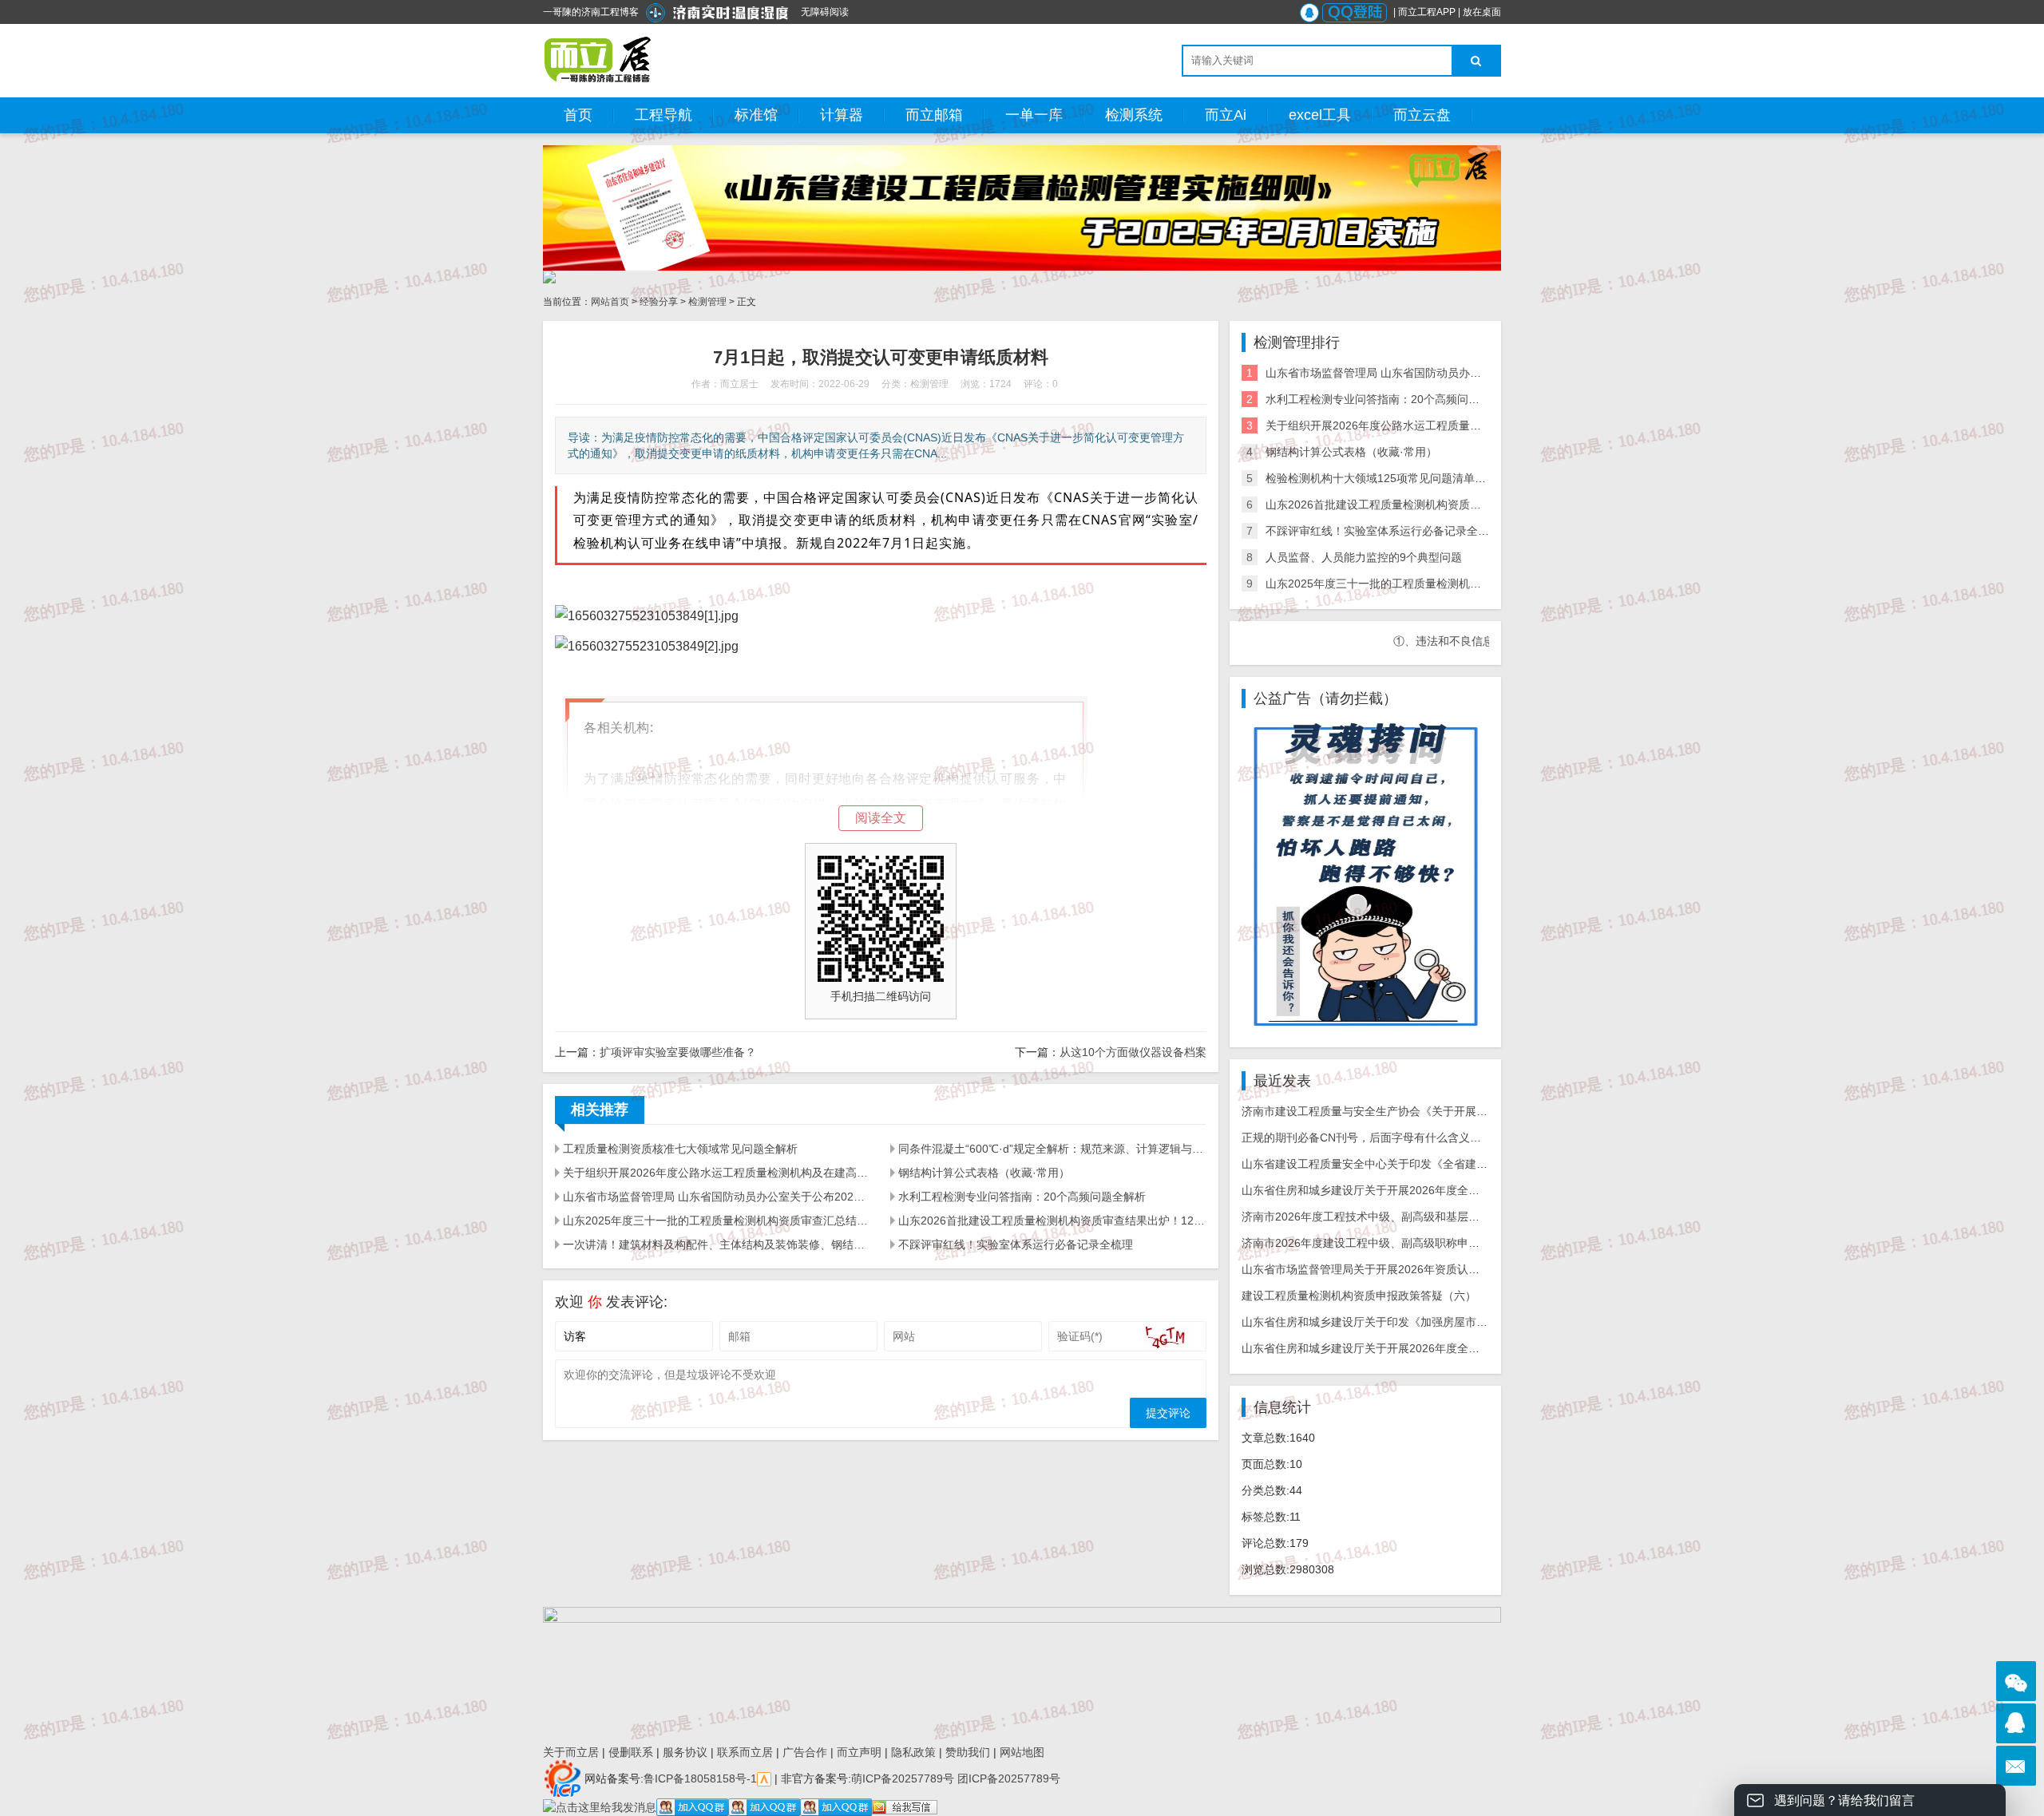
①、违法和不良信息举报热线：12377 (1433, 641)
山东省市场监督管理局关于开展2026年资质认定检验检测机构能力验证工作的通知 (1444, 1269)
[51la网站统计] (764, 1778)
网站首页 (610, 302)
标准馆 (756, 115)
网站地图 (1022, 1752)
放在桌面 (1482, 12)
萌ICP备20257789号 (903, 1778)
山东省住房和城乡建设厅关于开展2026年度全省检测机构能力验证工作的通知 (1433, 1190)
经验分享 (659, 302)
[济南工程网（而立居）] (598, 60)
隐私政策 (913, 1752)
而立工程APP (1427, 12)
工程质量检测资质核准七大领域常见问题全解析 (680, 1149)
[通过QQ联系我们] (2016, 1723)
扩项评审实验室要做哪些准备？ (678, 1052)
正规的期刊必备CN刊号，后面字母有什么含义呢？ (1367, 1137)
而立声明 (859, 1752)
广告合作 (805, 1752)
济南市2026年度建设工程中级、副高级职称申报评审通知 (1383, 1243)
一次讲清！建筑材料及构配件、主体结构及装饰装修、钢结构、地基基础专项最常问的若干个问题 (717, 1244)
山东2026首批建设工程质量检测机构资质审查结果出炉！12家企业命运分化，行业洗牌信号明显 (1052, 1221)
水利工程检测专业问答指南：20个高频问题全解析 (1022, 1197)
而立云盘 (1422, 115)
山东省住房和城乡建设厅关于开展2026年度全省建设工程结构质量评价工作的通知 (1444, 1348)
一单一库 (1034, 115)
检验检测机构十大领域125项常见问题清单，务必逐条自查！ (1415, 478)
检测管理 (707, 302)
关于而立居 (571, 1752)
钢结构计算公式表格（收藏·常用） (984, 1173)
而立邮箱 (934, 115)
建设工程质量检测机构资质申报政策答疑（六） (1359, 1296)
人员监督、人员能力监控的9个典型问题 (1364, 557)
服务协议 (685, 1752)
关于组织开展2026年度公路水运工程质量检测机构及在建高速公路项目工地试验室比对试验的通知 (717, 1173)
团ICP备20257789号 (1007, 1778)
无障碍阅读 (825, 12)
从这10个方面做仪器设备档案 (1133, 1052)
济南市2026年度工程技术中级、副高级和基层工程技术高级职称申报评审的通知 (1439, 1217)
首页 (578, 115)
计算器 (842, 115)
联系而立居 (745, 1752)
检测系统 (1134, 115)
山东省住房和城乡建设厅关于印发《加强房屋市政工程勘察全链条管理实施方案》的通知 (1460, 1322)
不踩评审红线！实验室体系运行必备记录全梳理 (1016, 1244)
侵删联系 (631, 1752)
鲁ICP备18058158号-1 (700, 1778)
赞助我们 (968, 1752)
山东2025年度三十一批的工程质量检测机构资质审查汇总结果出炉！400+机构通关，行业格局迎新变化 (717, 1221)
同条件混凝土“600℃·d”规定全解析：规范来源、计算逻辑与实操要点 (1052, 1149)
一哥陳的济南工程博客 (591, 12)
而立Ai (1226, 115)
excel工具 (1320, 115)
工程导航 (664, 115)
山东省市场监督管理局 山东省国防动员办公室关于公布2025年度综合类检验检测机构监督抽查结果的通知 (717, 1197)
